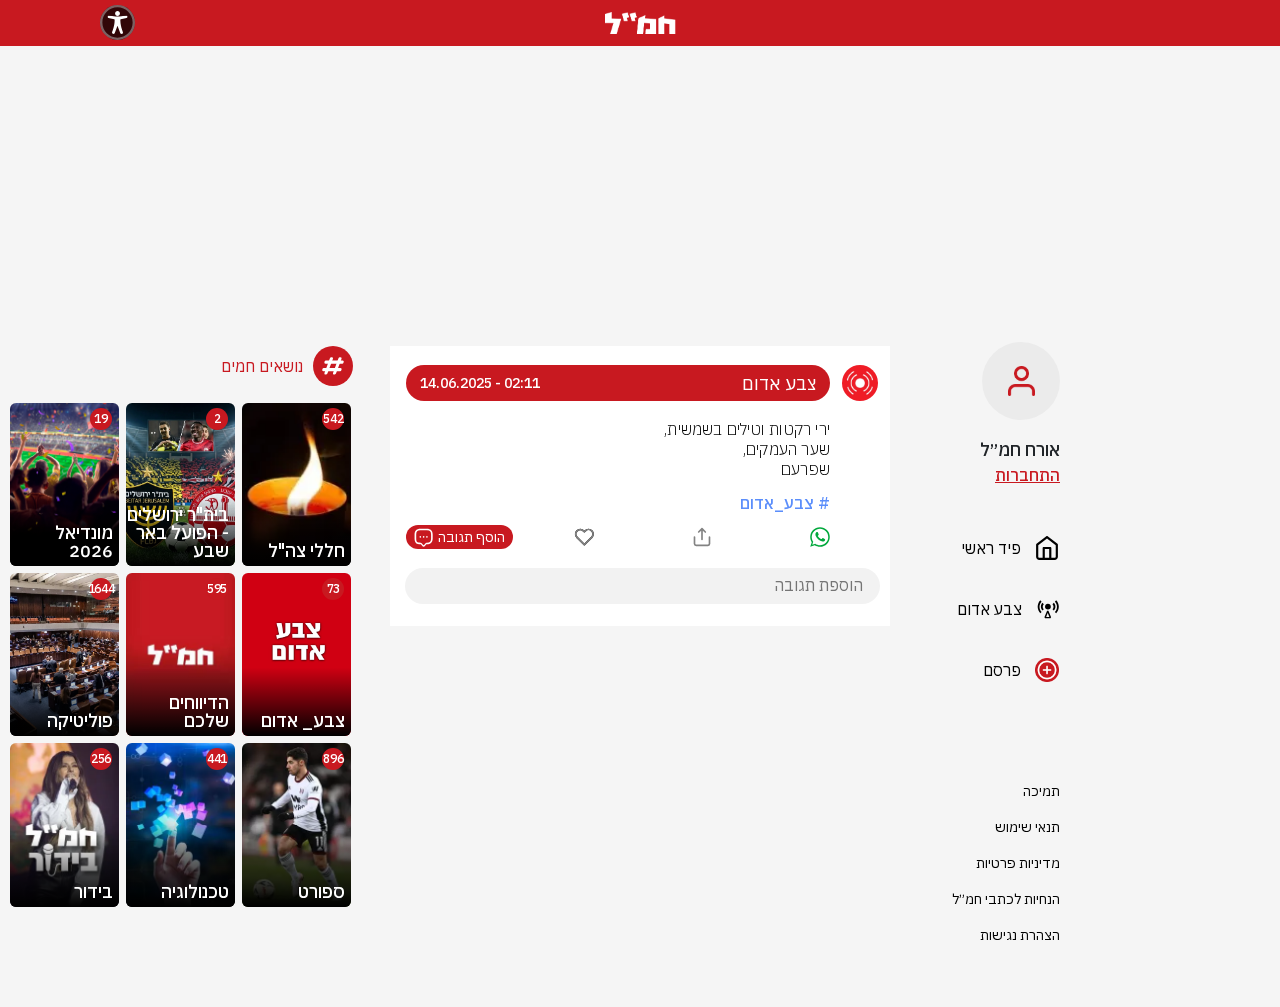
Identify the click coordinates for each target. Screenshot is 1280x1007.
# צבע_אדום (785, 503)
